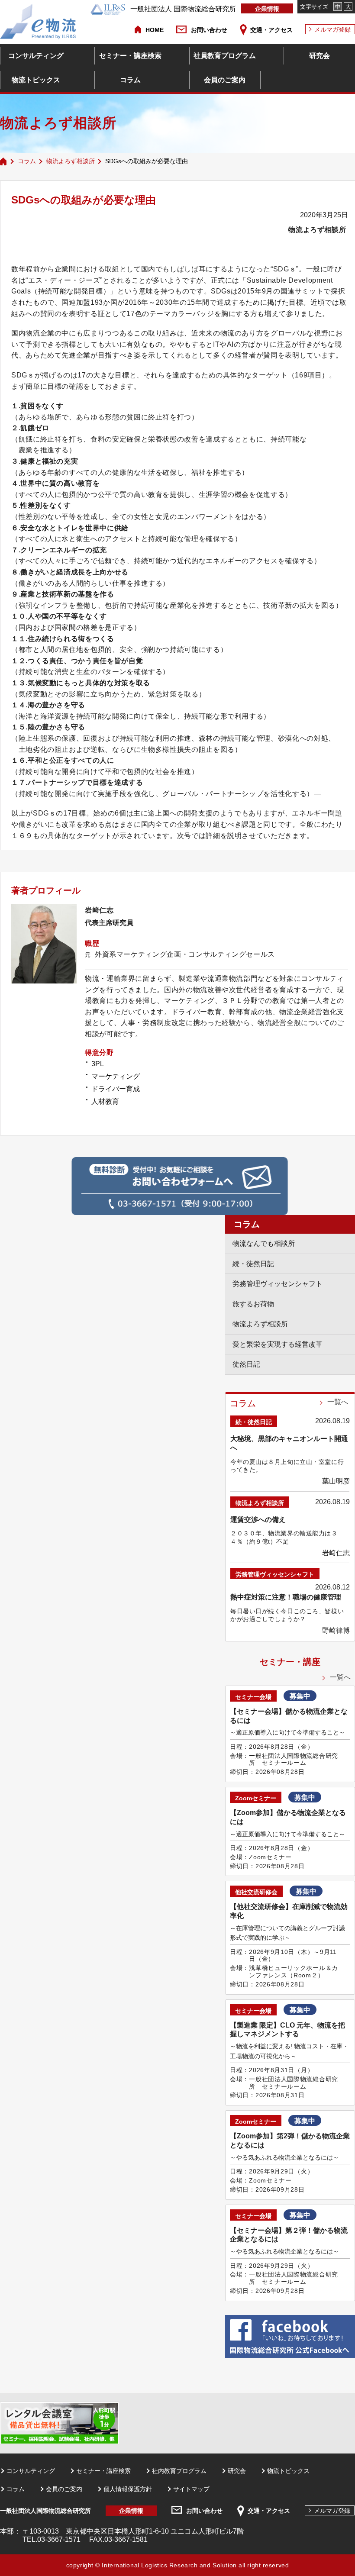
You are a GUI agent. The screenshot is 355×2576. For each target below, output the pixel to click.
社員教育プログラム (225, 56)
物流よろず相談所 (71, 161)
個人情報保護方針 (128, 2489)
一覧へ (338, 1402)
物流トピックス (36, 80)
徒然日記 (246, 1364)
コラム (130, 80)
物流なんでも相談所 (264, 1243)
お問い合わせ (209, 30)
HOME (155, 30)
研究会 (319, 56)
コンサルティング (36, 56)
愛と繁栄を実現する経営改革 (278, 1344)
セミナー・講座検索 (130, 56)
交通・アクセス (271, 30)
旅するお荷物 (253, 1304)
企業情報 (267, 9)
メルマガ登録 (332, 29)
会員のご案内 (225, 80)
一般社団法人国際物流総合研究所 (45, 2511)
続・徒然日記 (253, 1264)
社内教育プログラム (179, 2471)
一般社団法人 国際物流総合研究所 (183, 9)
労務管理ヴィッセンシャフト (278, 1284)
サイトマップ (191, 2489)
